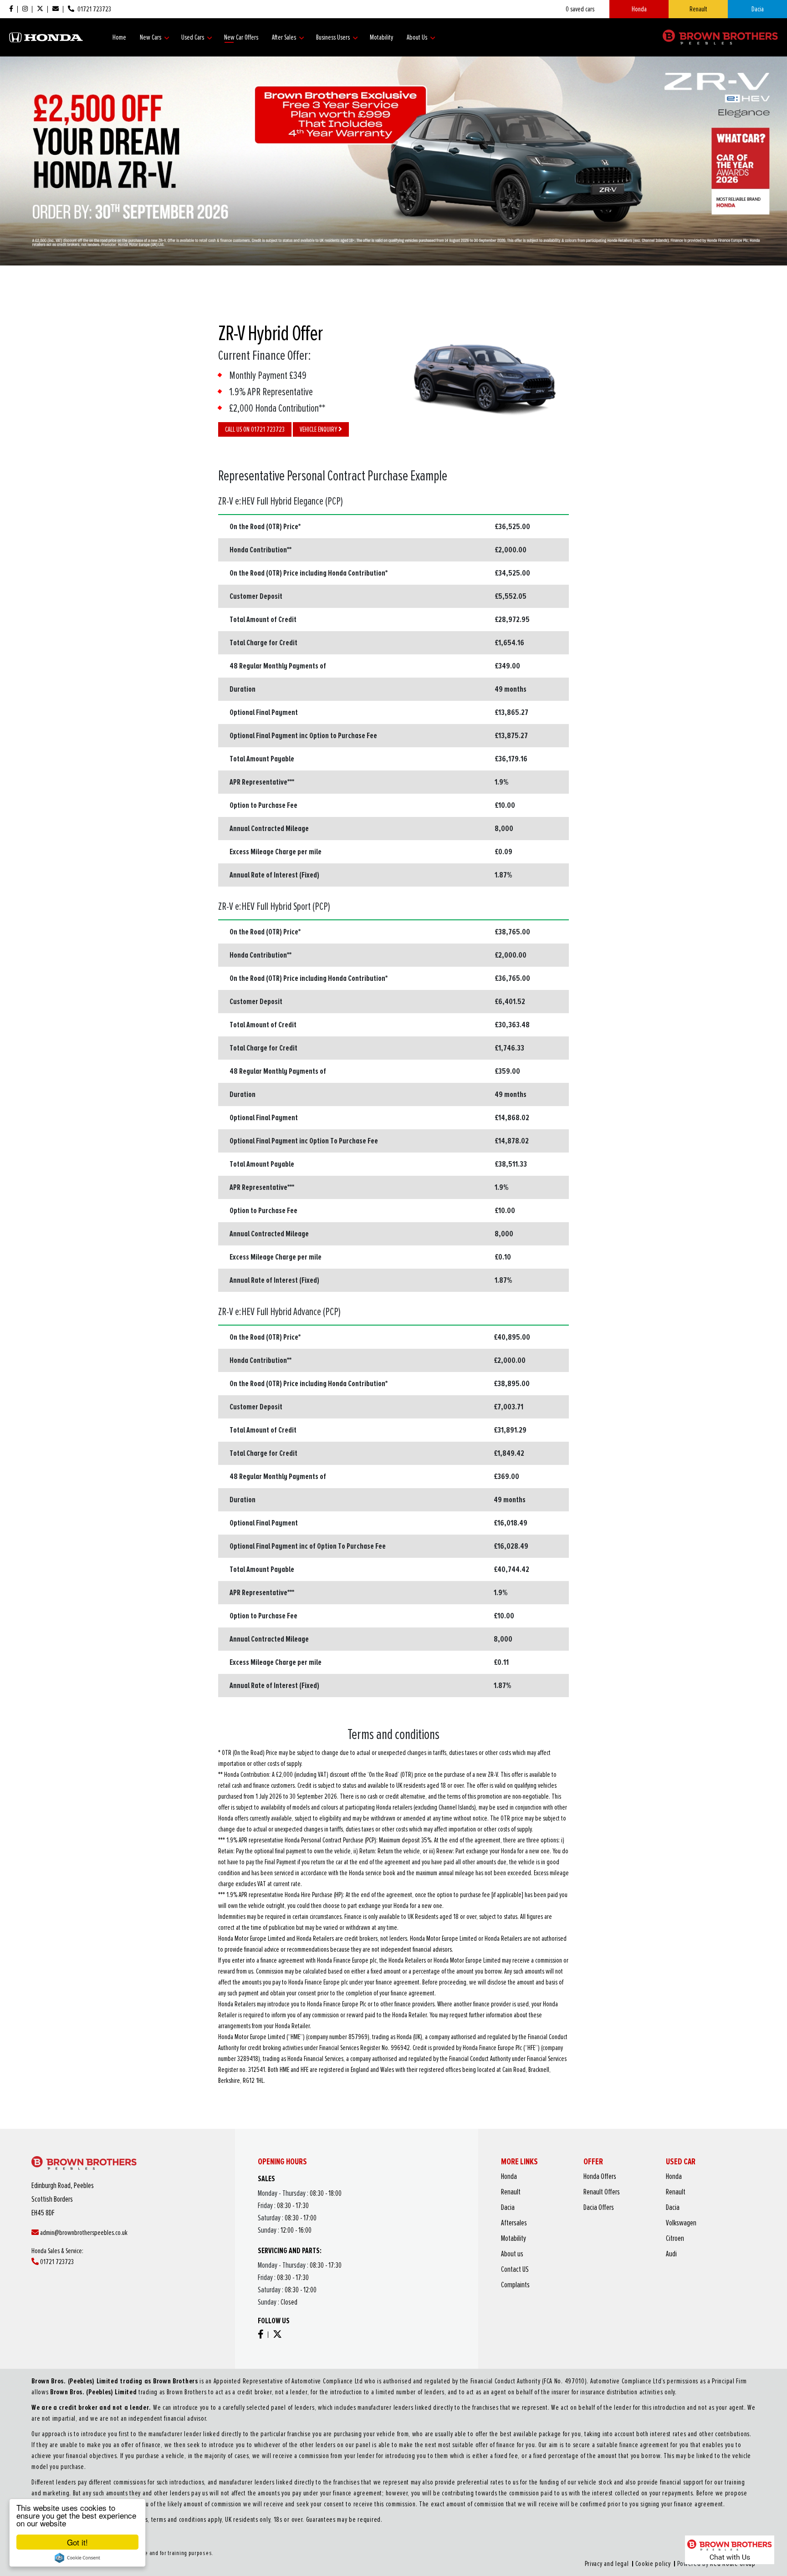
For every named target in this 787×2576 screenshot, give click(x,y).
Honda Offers (600, 2177)
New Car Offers (241, 37)
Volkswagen (681, 2223)
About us (512, 2254)
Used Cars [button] (193, 37)
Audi (671, 2254)
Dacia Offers (599, 2208)
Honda (639, 9)
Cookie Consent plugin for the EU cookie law (77, 2558)
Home (119, 37)
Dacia (758, 9)
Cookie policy (653, 2564)
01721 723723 (56, 2262)
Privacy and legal (607, 2564)
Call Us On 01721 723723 (255, 429)
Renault (698, 9)
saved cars (580, 9)
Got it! (77, 2542)
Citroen (675, 2239)
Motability (381, 37)
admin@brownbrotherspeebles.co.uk (83, 2233)
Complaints (515, 2285)
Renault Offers (602, 2192)
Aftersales (514, 2223)
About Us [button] (418, 37)
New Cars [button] (151, 37)
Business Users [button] (334, 37)
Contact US (515, 2270)
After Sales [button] (285, 37)
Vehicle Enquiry (319, 429)
